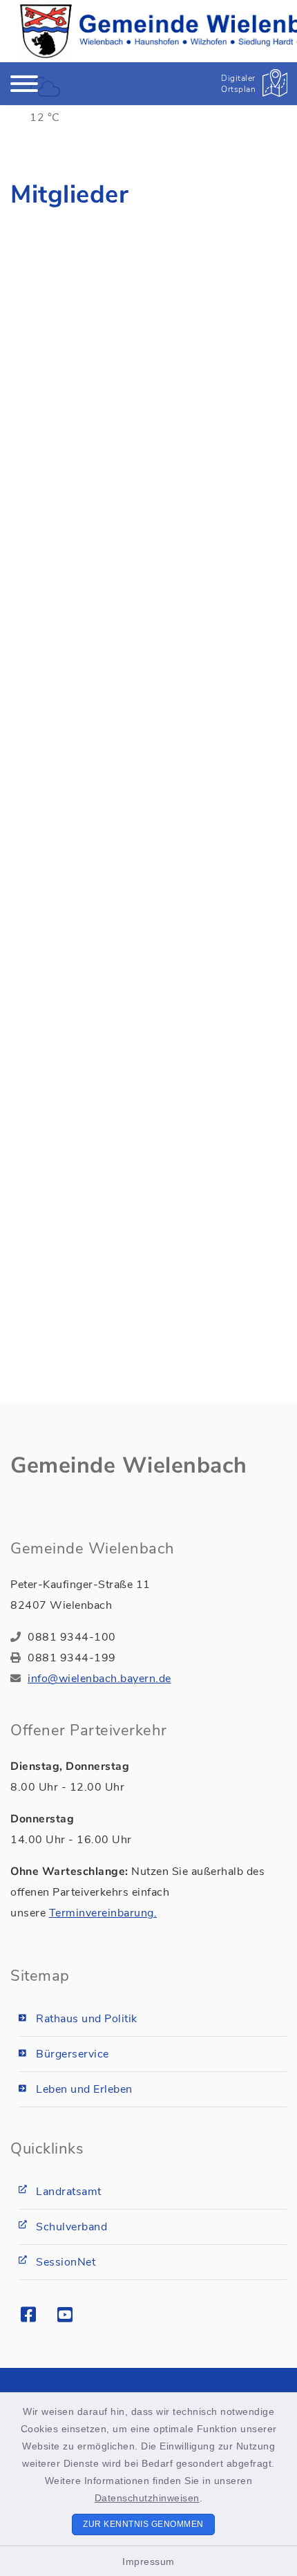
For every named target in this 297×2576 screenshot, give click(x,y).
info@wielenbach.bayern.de (99, 1679)
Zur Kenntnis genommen (143, 2524)
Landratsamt (69, 2192)
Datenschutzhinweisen (147, 2498)
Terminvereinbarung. (103, 1913)
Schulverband (71, 2227)
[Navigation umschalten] (24, 84)
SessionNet (66, 2262)
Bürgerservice (73, 2054)
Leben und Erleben (84, 2089)
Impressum (148, 2561)
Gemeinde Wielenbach (129, 1465)
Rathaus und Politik (87, 2019)
